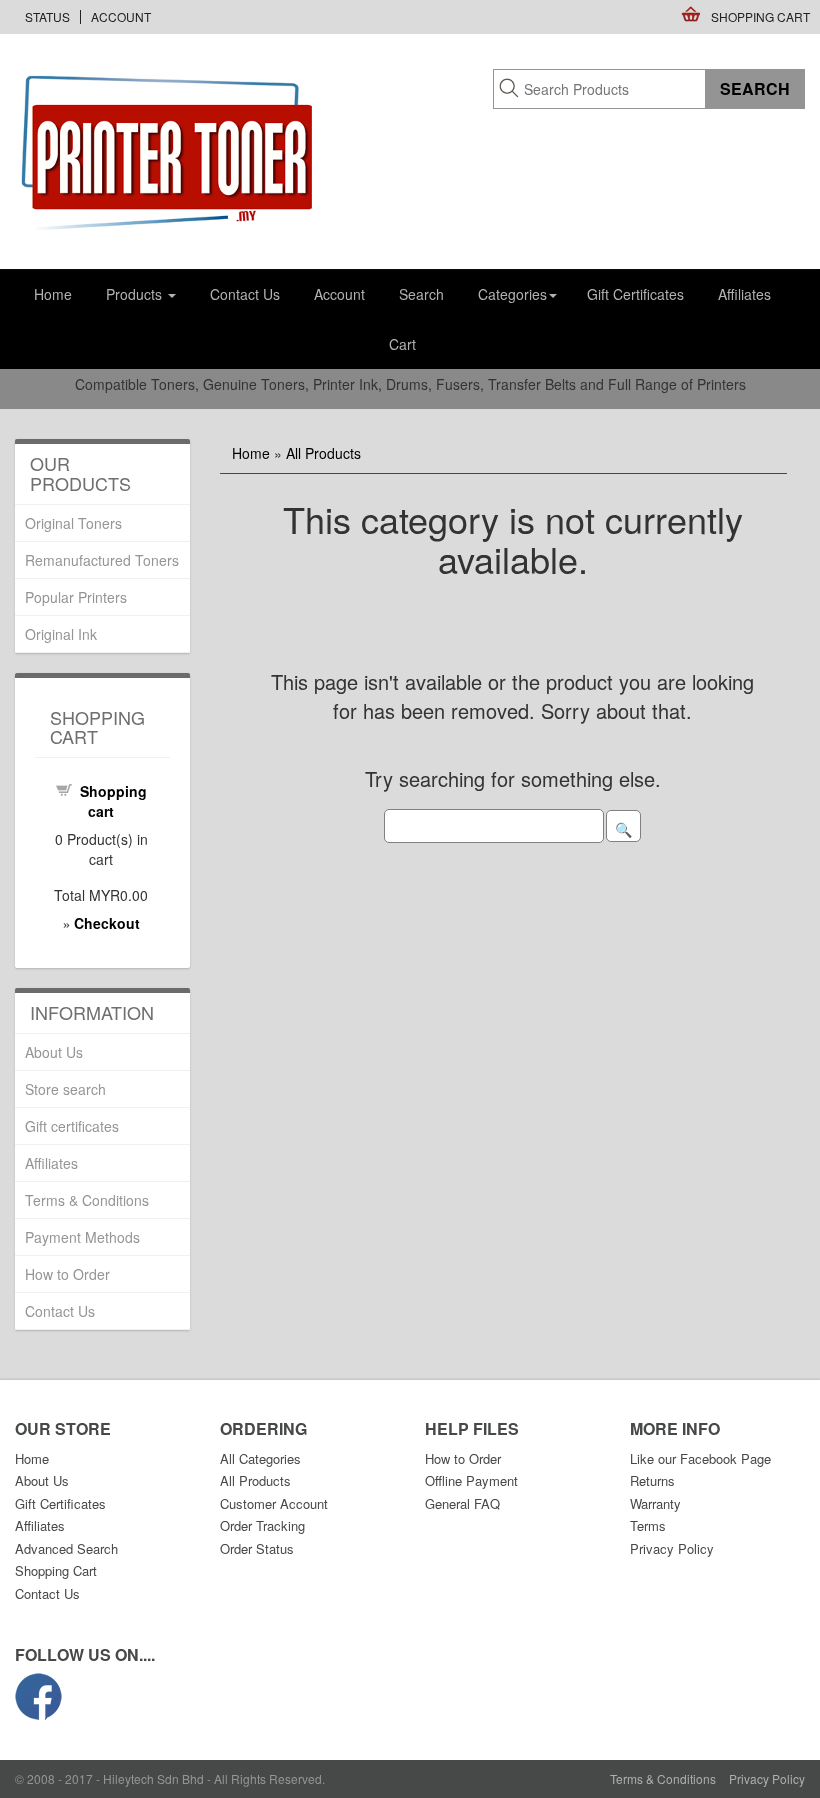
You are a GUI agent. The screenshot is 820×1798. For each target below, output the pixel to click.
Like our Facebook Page (700, 1458)
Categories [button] (512, 294)
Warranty (655, 1503)
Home (53, 294)
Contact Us (245, 294)
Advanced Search (66, 1548)
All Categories (260, 1458)
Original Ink (61, 634)
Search (421, 294)
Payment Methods (82, 1237)
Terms (648, 1525)
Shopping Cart (760, 16)
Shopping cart (113, 801)
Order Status (257, 1548)
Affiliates (744, 294)
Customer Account (274, 1503)
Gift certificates (72, 1126)
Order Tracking (262, 1525)
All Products (323, 453)
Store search (65, 1089)
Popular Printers (76, 597)
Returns (652, 1480)
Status (47, 16)
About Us (54, 1052)
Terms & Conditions (87, 1200)
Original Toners (73, 523)
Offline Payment (471, 1480)
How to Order (67, 1274)
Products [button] (136, 294)
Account (121, 16)
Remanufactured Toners (102, 560)
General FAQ (462, 1503)
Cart (402, 344)
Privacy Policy (672, 1548)
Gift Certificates (635, 294)
